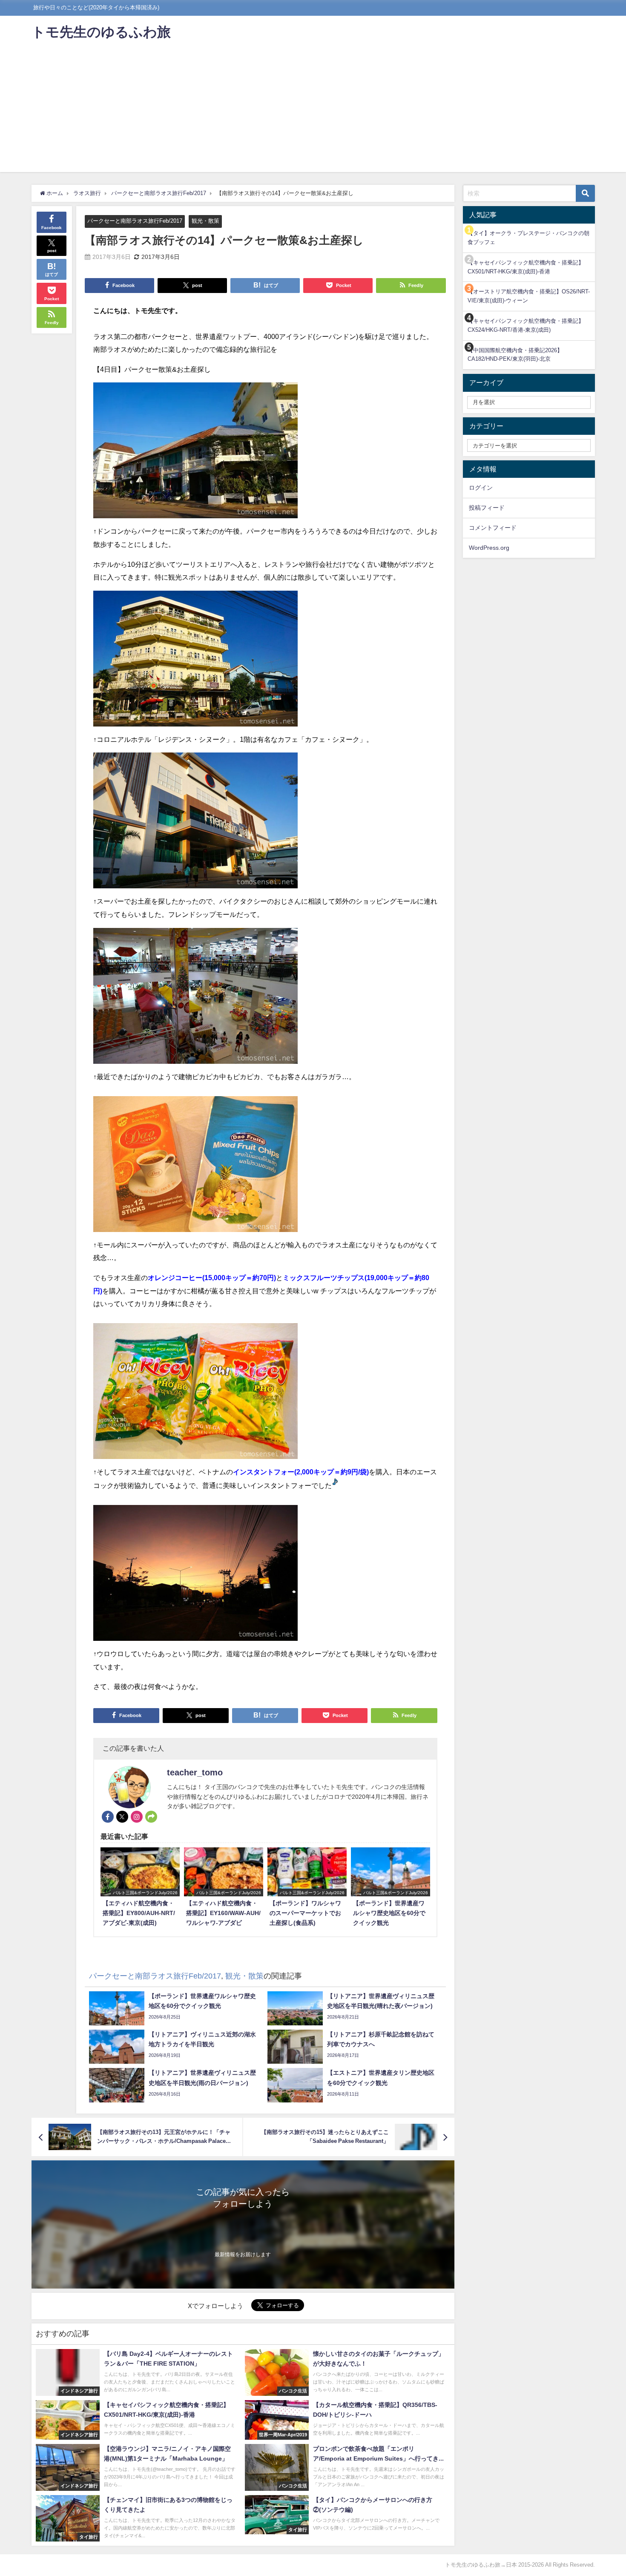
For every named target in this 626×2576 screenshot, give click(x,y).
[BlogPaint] (195, 454)
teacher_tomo (195, 1772)
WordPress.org (489, 548)
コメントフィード (493, 528)
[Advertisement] (313, 112)
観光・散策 (205, 221)
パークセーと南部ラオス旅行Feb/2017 (135, 221)
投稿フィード (487, 508)
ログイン (481, 488)
